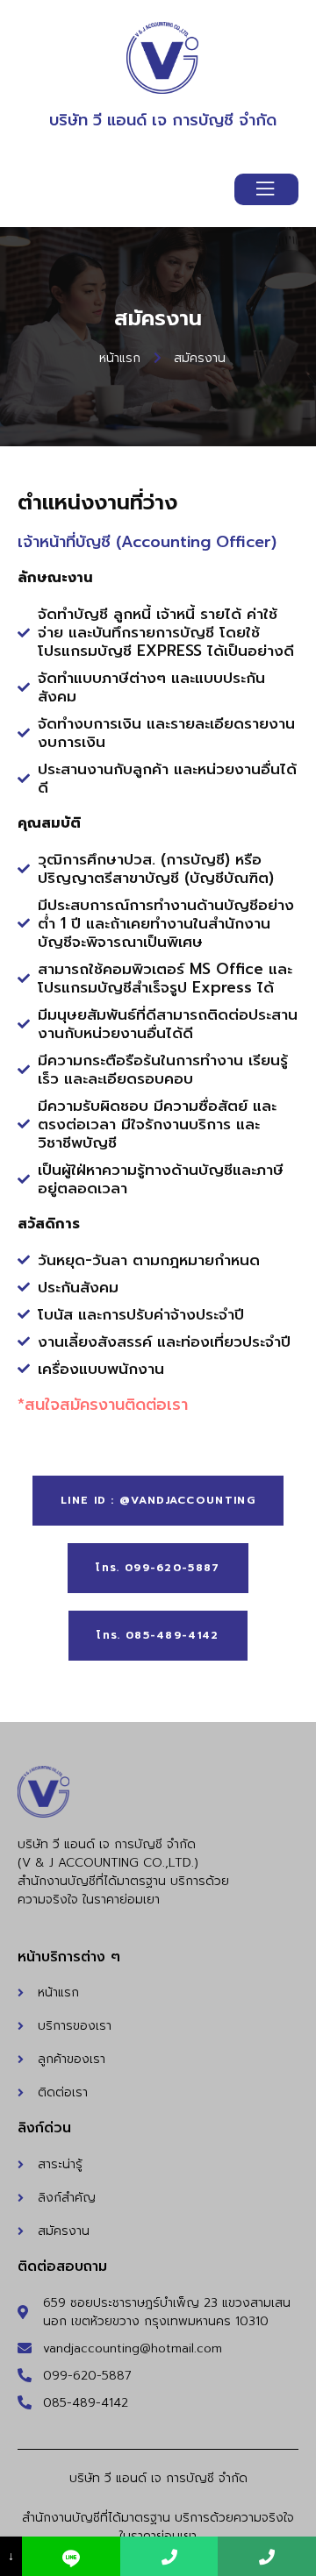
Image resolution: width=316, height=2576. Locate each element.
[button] (158, 1501)
